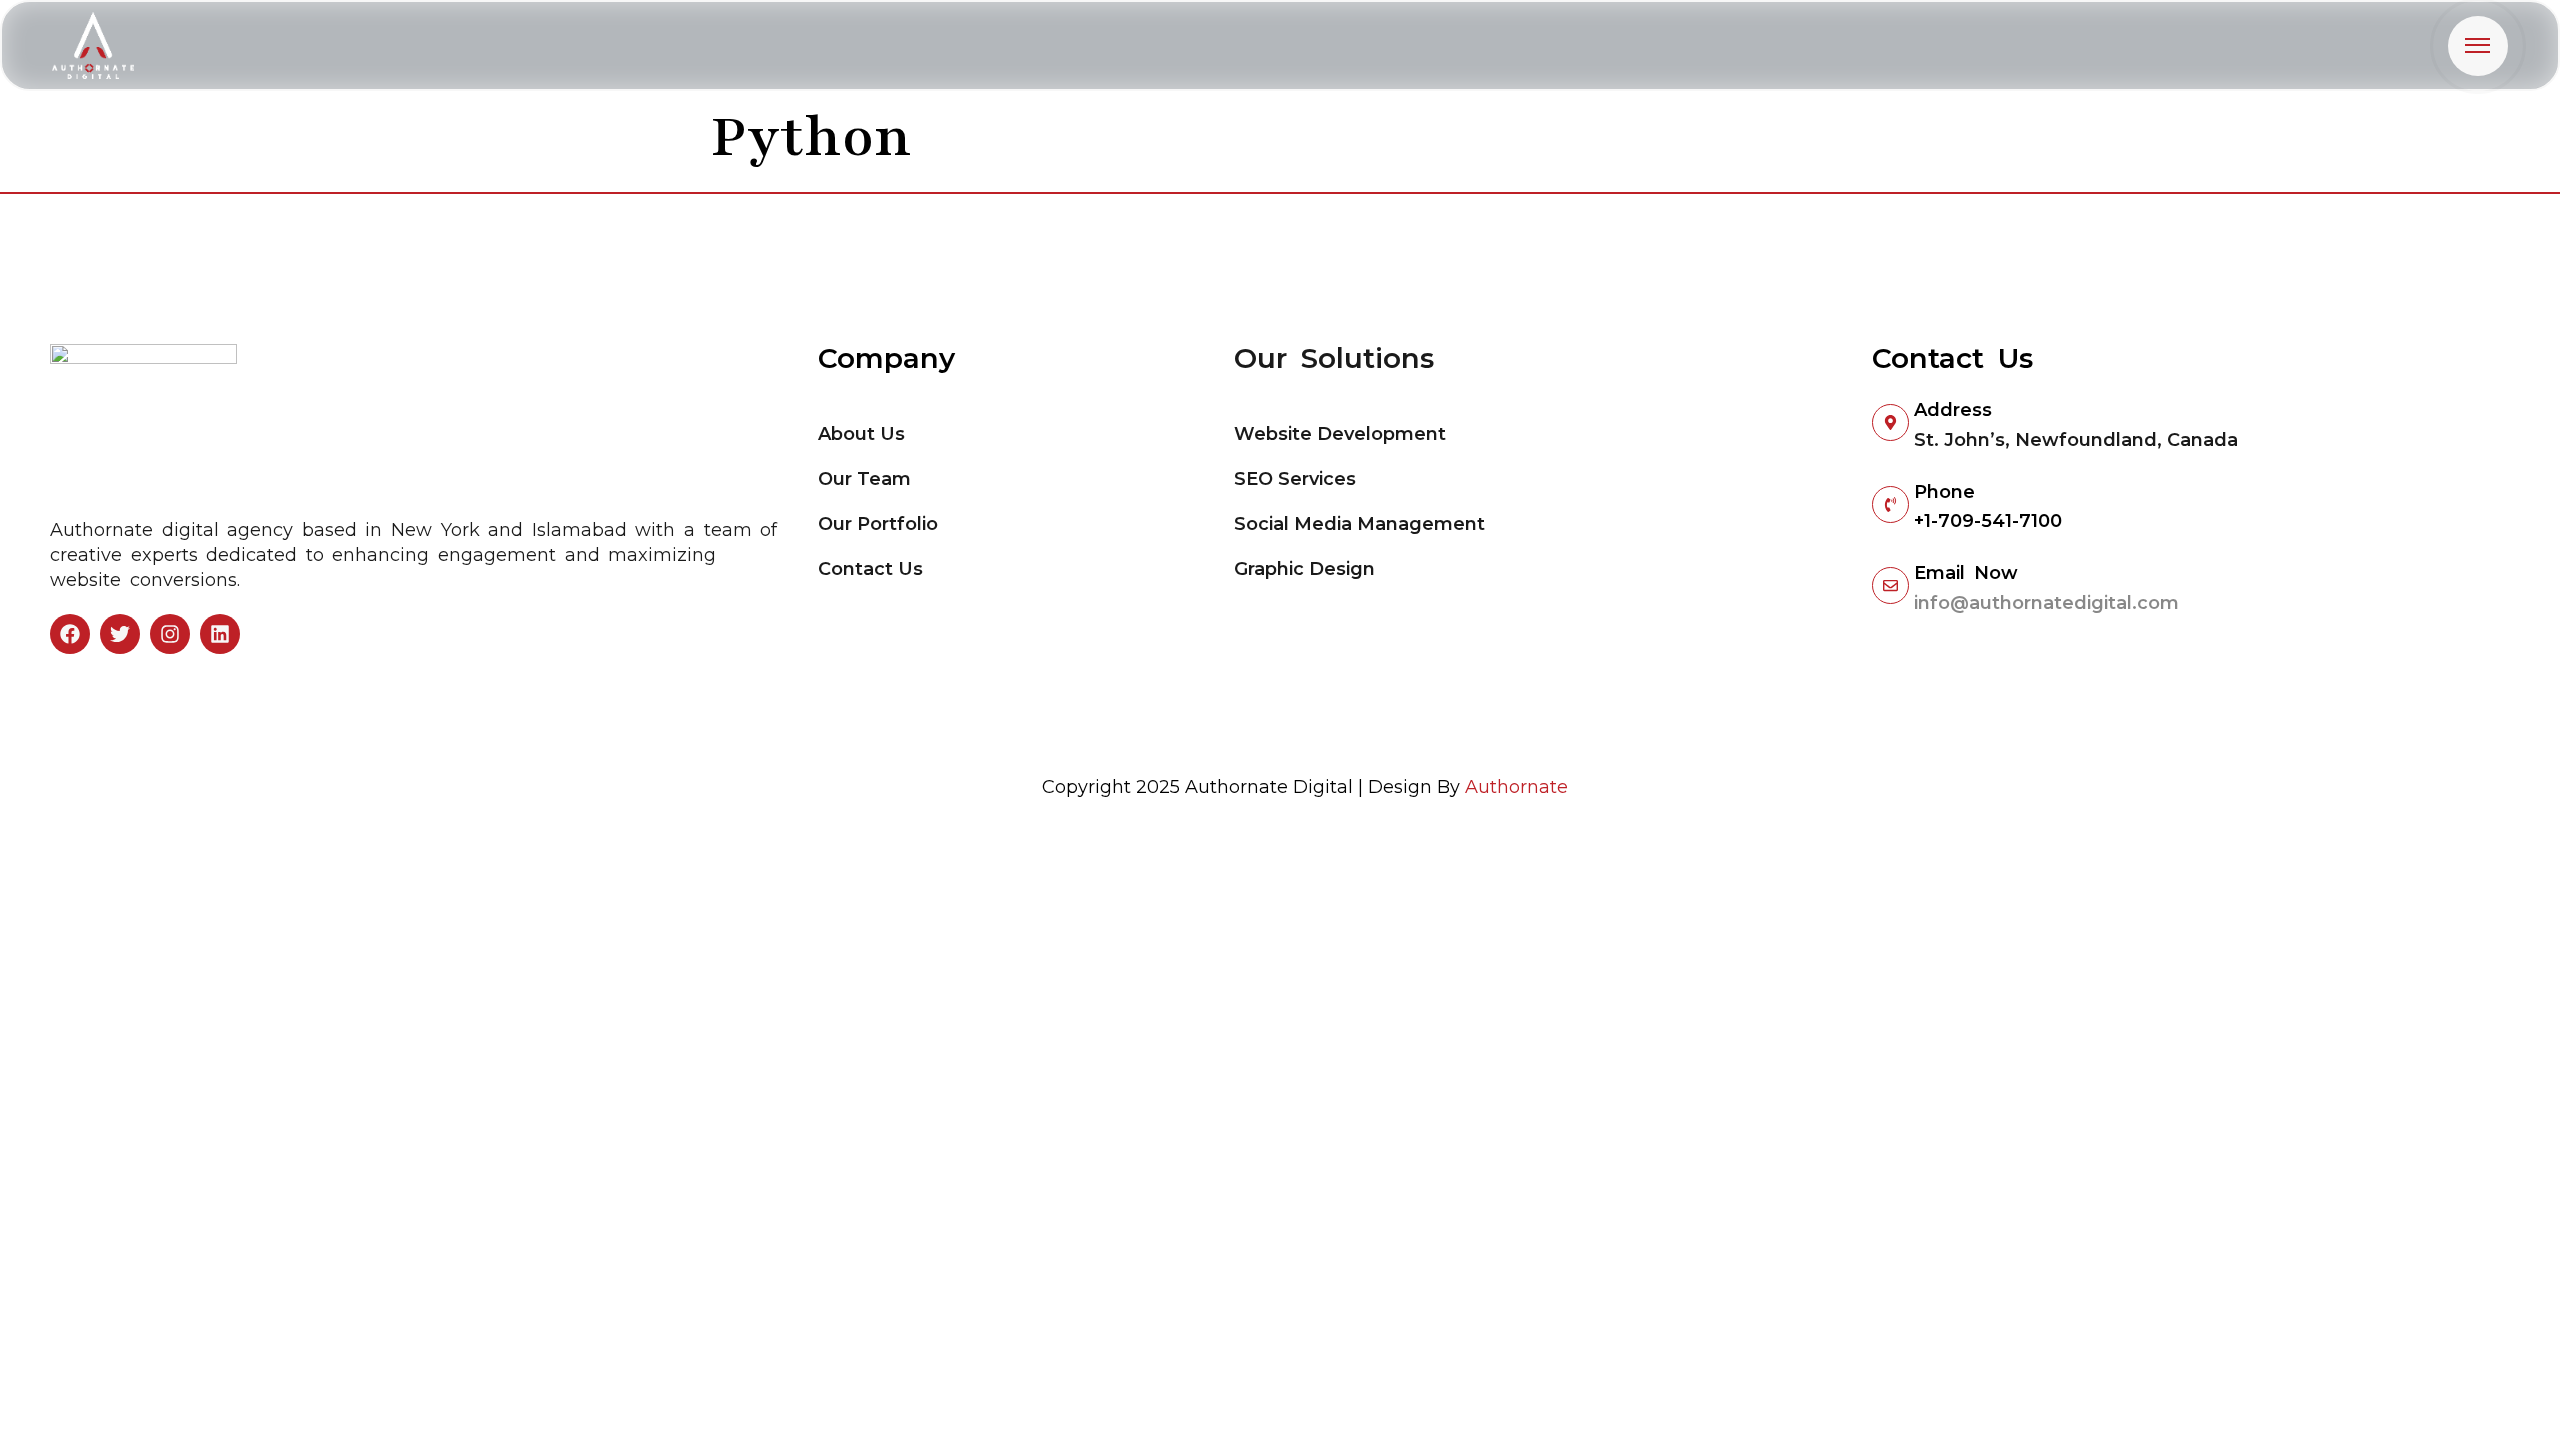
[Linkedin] (220, 634)
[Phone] (1890, 504)
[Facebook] (70, 634)
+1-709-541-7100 (1988, 521)
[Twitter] (120, 634)
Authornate (1516, 787)
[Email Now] (1890, 585)
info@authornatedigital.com (2046, 603)
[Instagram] (170, 634)
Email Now (1966, 573)
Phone (1944, 492)
